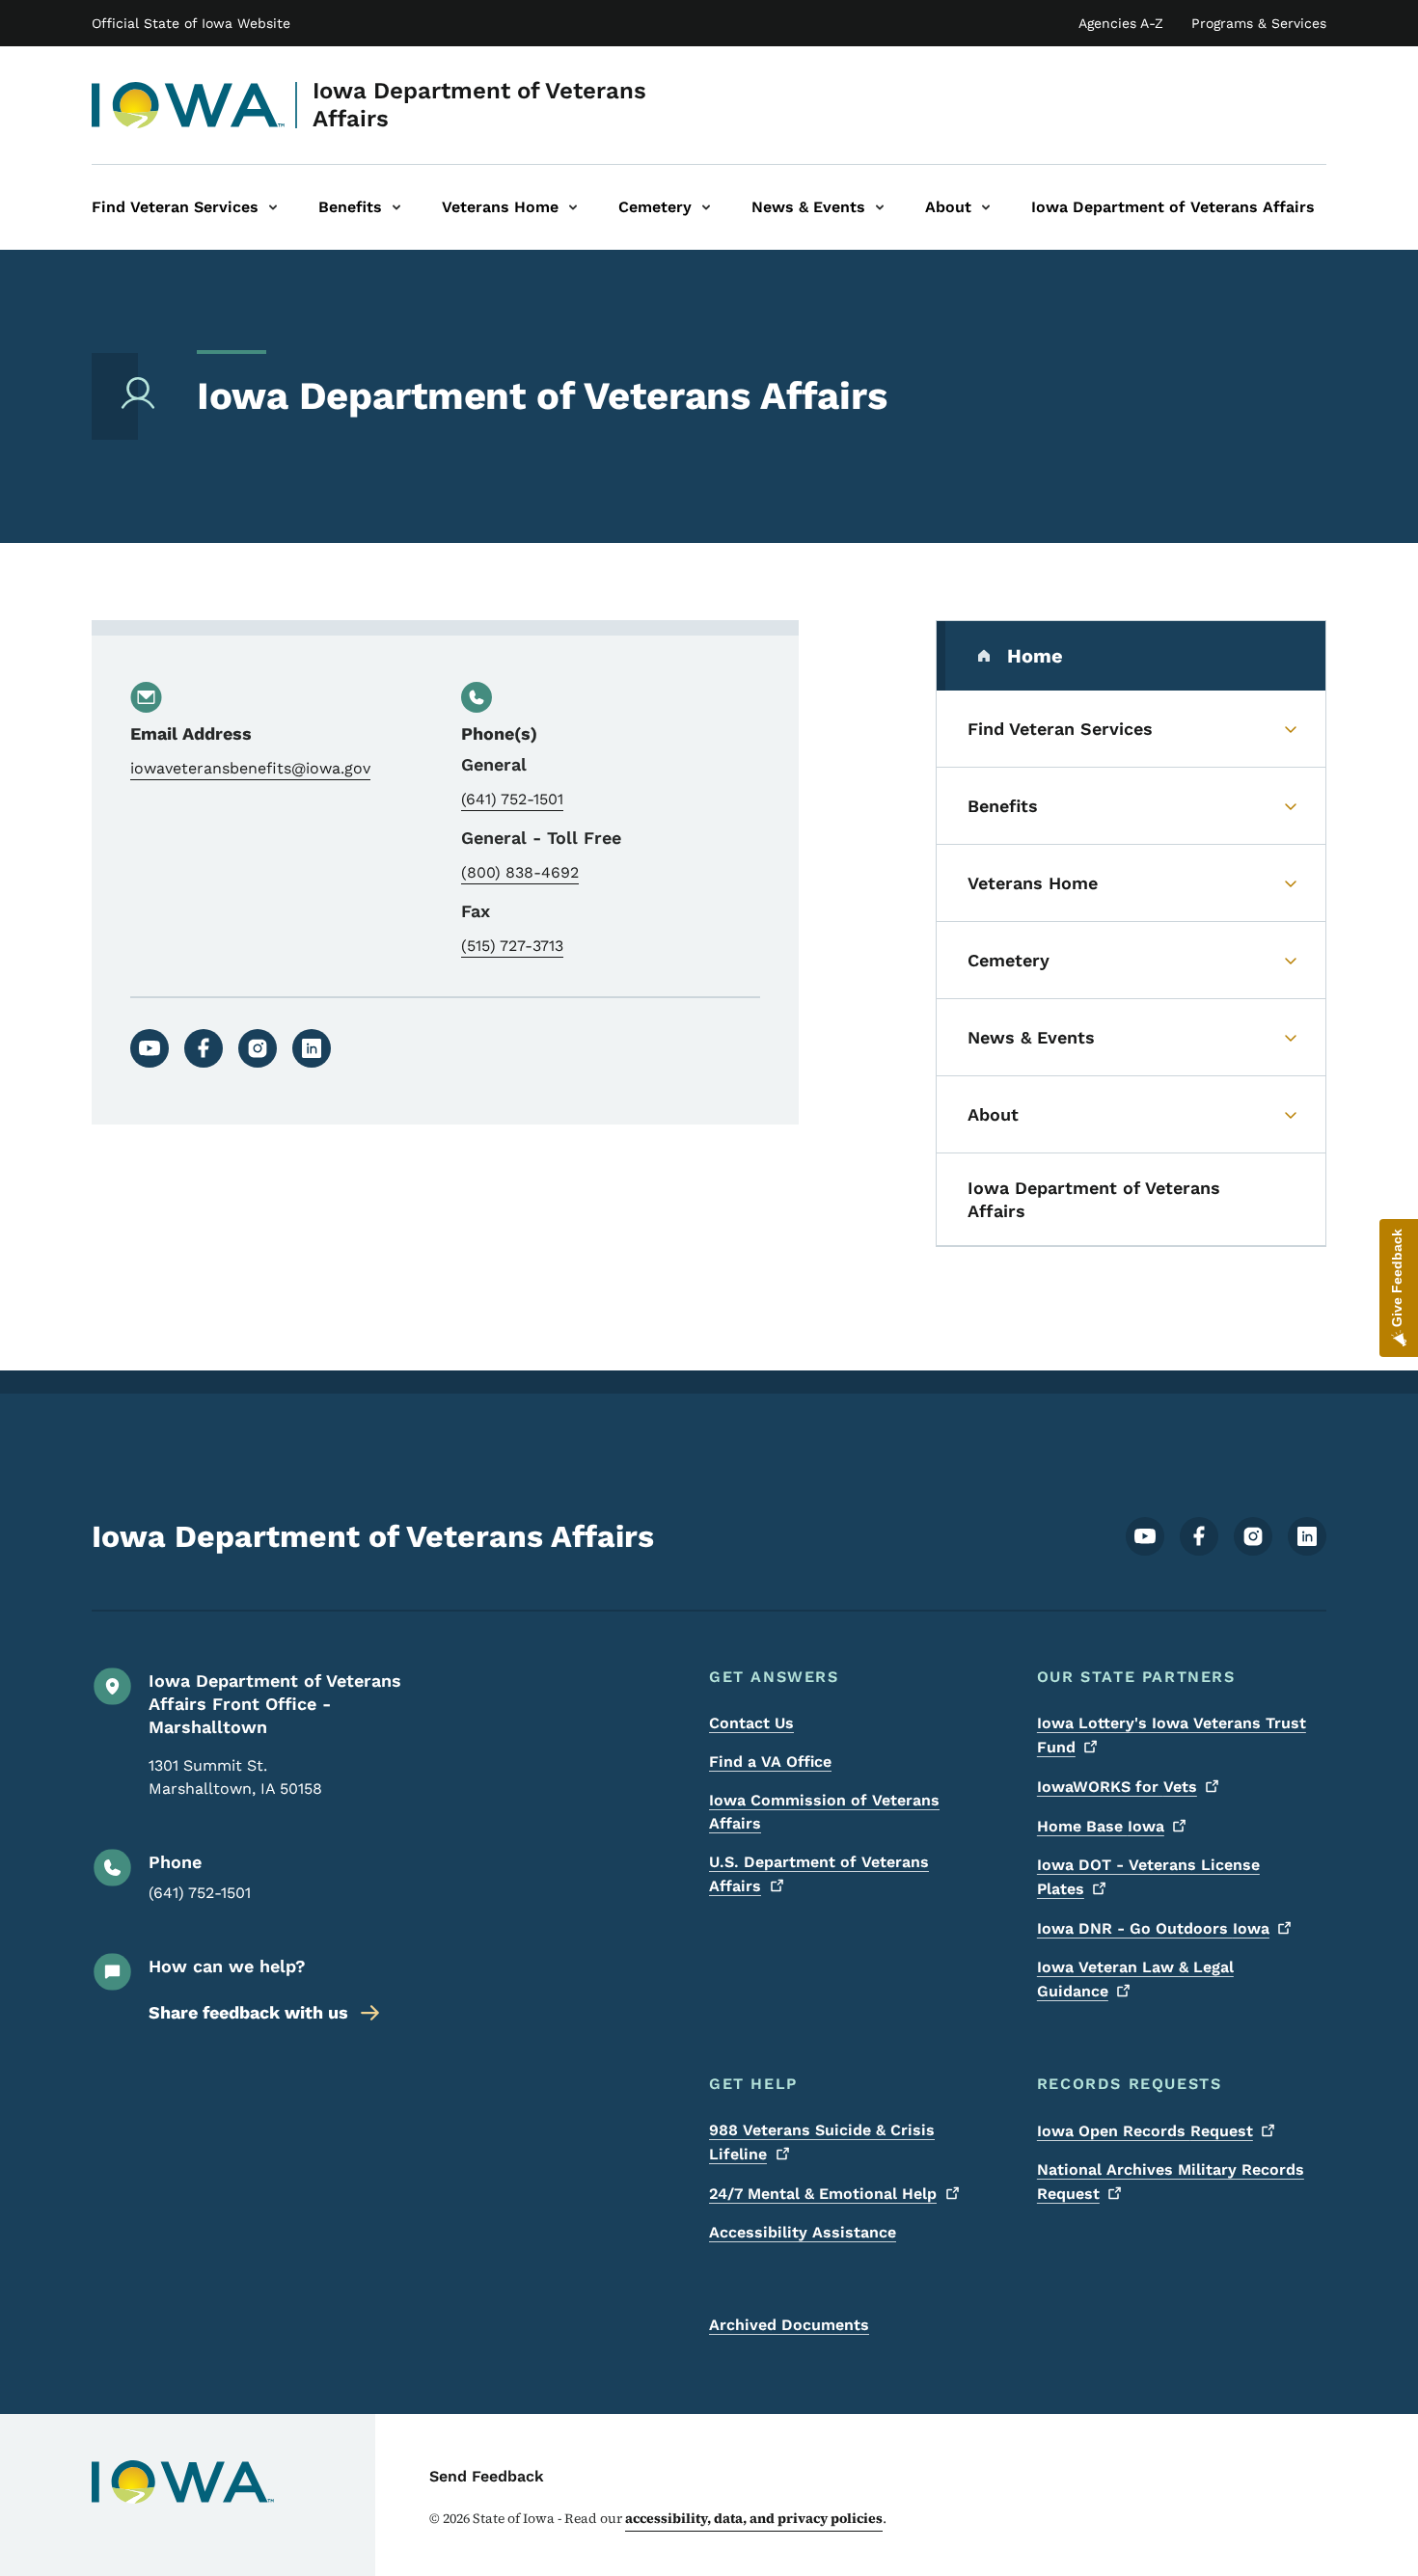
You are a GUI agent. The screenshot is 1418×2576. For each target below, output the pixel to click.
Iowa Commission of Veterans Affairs (824, 1812)
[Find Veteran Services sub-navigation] (273, 207)
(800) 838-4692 (520, 872)
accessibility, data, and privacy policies (754, 2518)
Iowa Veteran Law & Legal (1135, 1979)
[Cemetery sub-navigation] (706, 207)
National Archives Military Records (1171, 2182)
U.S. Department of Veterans (819, 1874)
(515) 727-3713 (512, 946)
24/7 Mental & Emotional (823, 2194)
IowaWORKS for (1117, 1787)
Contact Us (751, 1723)
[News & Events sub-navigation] (880, 207)
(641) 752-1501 (512, 799)
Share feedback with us (248, 2012)
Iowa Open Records (1145, 2131)
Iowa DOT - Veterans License (1148, 1877)
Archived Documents (789, 2325)
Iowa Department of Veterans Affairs (479, 105)
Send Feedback (487, 2476)
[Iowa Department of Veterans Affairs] (189, 105)
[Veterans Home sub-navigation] (573, 207)
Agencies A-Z (1121, 23)
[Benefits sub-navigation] (396, 207)
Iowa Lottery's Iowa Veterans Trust (1172, 1735)
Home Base (1101, 1826)
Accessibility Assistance (803, 2232)
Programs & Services (1259, 23)
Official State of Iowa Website (191, 23)
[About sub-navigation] (986, 207)
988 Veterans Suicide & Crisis (822, 2142)
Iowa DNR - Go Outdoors (1153, 1928)
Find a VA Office (770, 1762)
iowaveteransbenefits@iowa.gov (250, 768)
